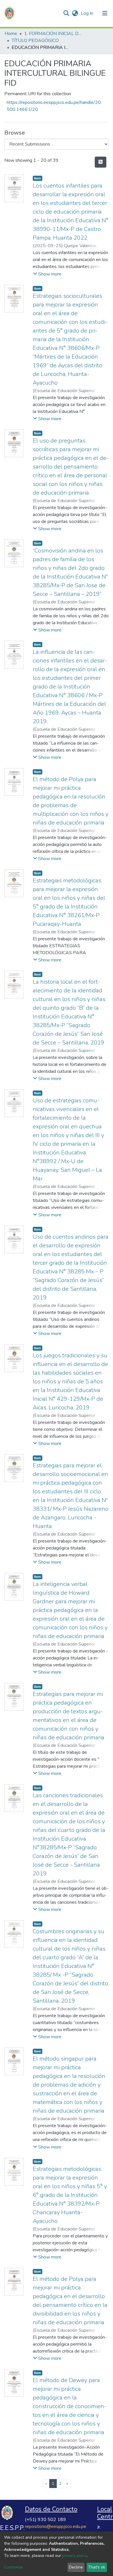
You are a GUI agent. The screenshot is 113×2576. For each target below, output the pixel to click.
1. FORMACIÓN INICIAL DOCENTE (53, 34)
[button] (75, 13)
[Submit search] (66, 13)
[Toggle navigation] (105, 13)
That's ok (97, 2567)
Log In (88, 13)
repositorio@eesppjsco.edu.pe (56, 2527)
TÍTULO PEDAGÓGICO (35, 41)
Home (11, 34)
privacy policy (75, 2556)
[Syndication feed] (101, 162)
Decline (76, 2567)
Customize (13, 2567)
